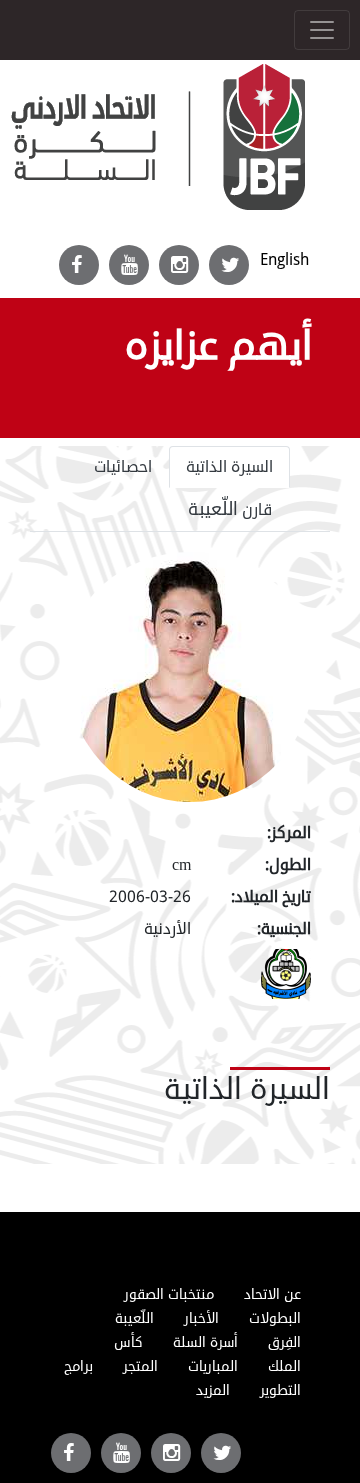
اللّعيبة (134, 1318)
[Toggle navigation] (322, 30)
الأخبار (201, 1318)
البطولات (275, 1318)
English (284, 259)
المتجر (140, 1366)
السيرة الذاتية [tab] (229, 467)
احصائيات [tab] (123, 467)
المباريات (213, 1366)
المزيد (213, 1390)
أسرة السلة (205, 1342)
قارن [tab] (230, 509)
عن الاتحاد (272, 1294)
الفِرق (284, 1342)
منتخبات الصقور (169, 1294)
